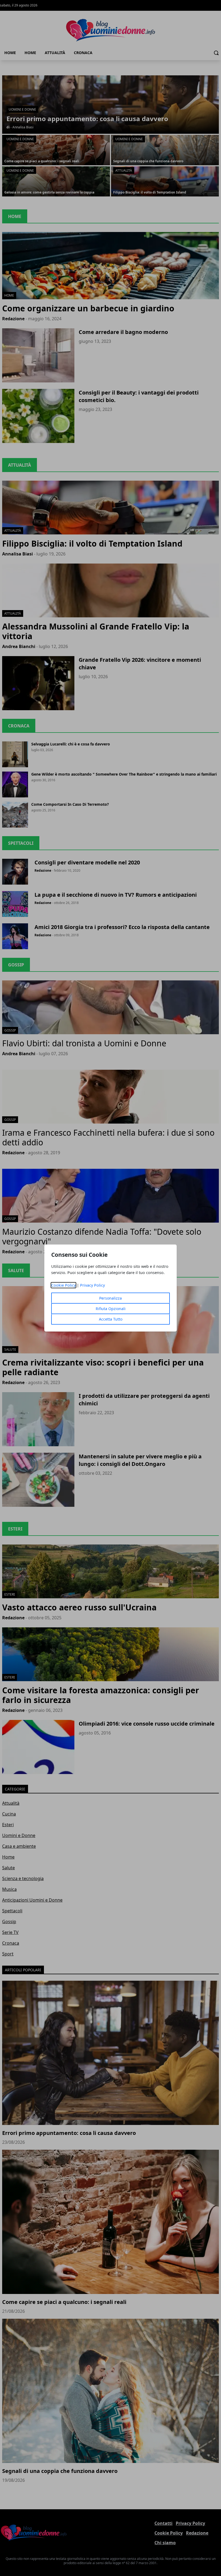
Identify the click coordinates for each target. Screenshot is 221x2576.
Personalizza (110, 1298)
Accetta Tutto (111, 1319)
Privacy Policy (92, 1285)
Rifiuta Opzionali (111, 1309)
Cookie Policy (63, 1285)
